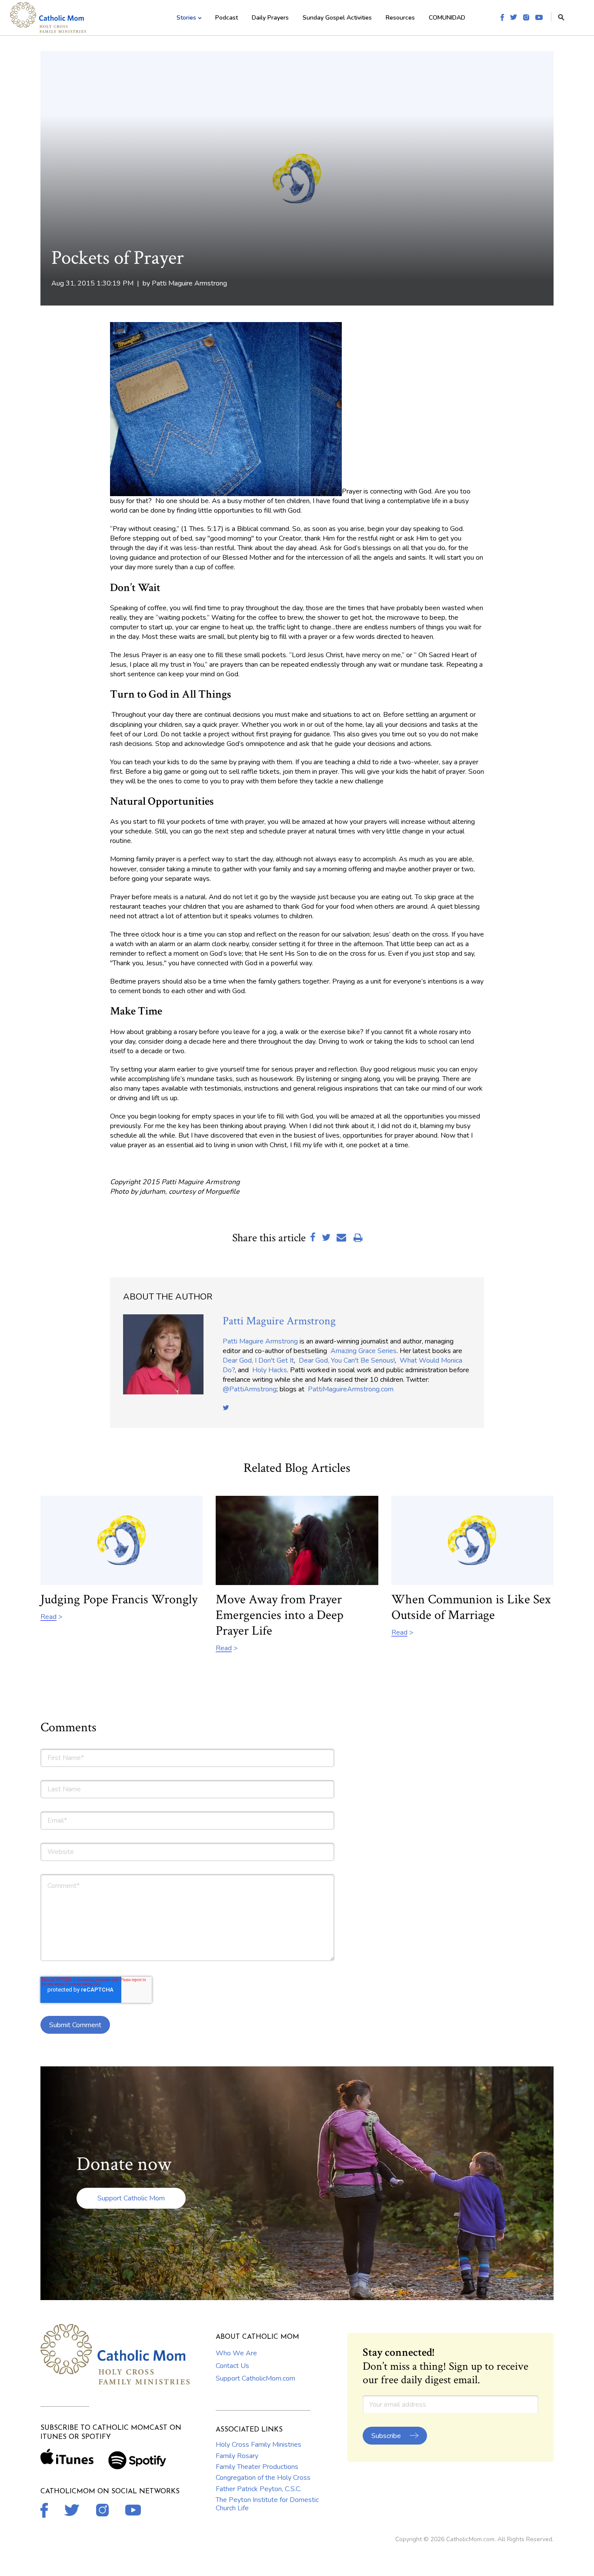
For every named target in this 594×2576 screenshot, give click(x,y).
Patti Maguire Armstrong (189, 283)
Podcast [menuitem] (227, 18)
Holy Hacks (270, 1370)
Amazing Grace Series (364, 1351)
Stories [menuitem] (186, 18)
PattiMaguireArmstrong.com (351, 1389)
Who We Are (236, 2353)
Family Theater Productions (257, 2467)
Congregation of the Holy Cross (263, 2478)
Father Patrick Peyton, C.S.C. (259, 2489)
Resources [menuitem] (400, 18)
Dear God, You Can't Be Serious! (347, 1360)
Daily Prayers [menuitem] (270, 18)
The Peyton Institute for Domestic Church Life (267, 2504)
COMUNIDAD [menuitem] (447, 18)
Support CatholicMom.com (255, 2378)
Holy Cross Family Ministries (259, 2445)
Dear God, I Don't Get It (258, 1360)
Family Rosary (237, 2456)
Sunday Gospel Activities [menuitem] (337, 18)
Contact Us (232, 2366)
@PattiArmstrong (250, 1389)
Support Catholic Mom (131, 2198)
